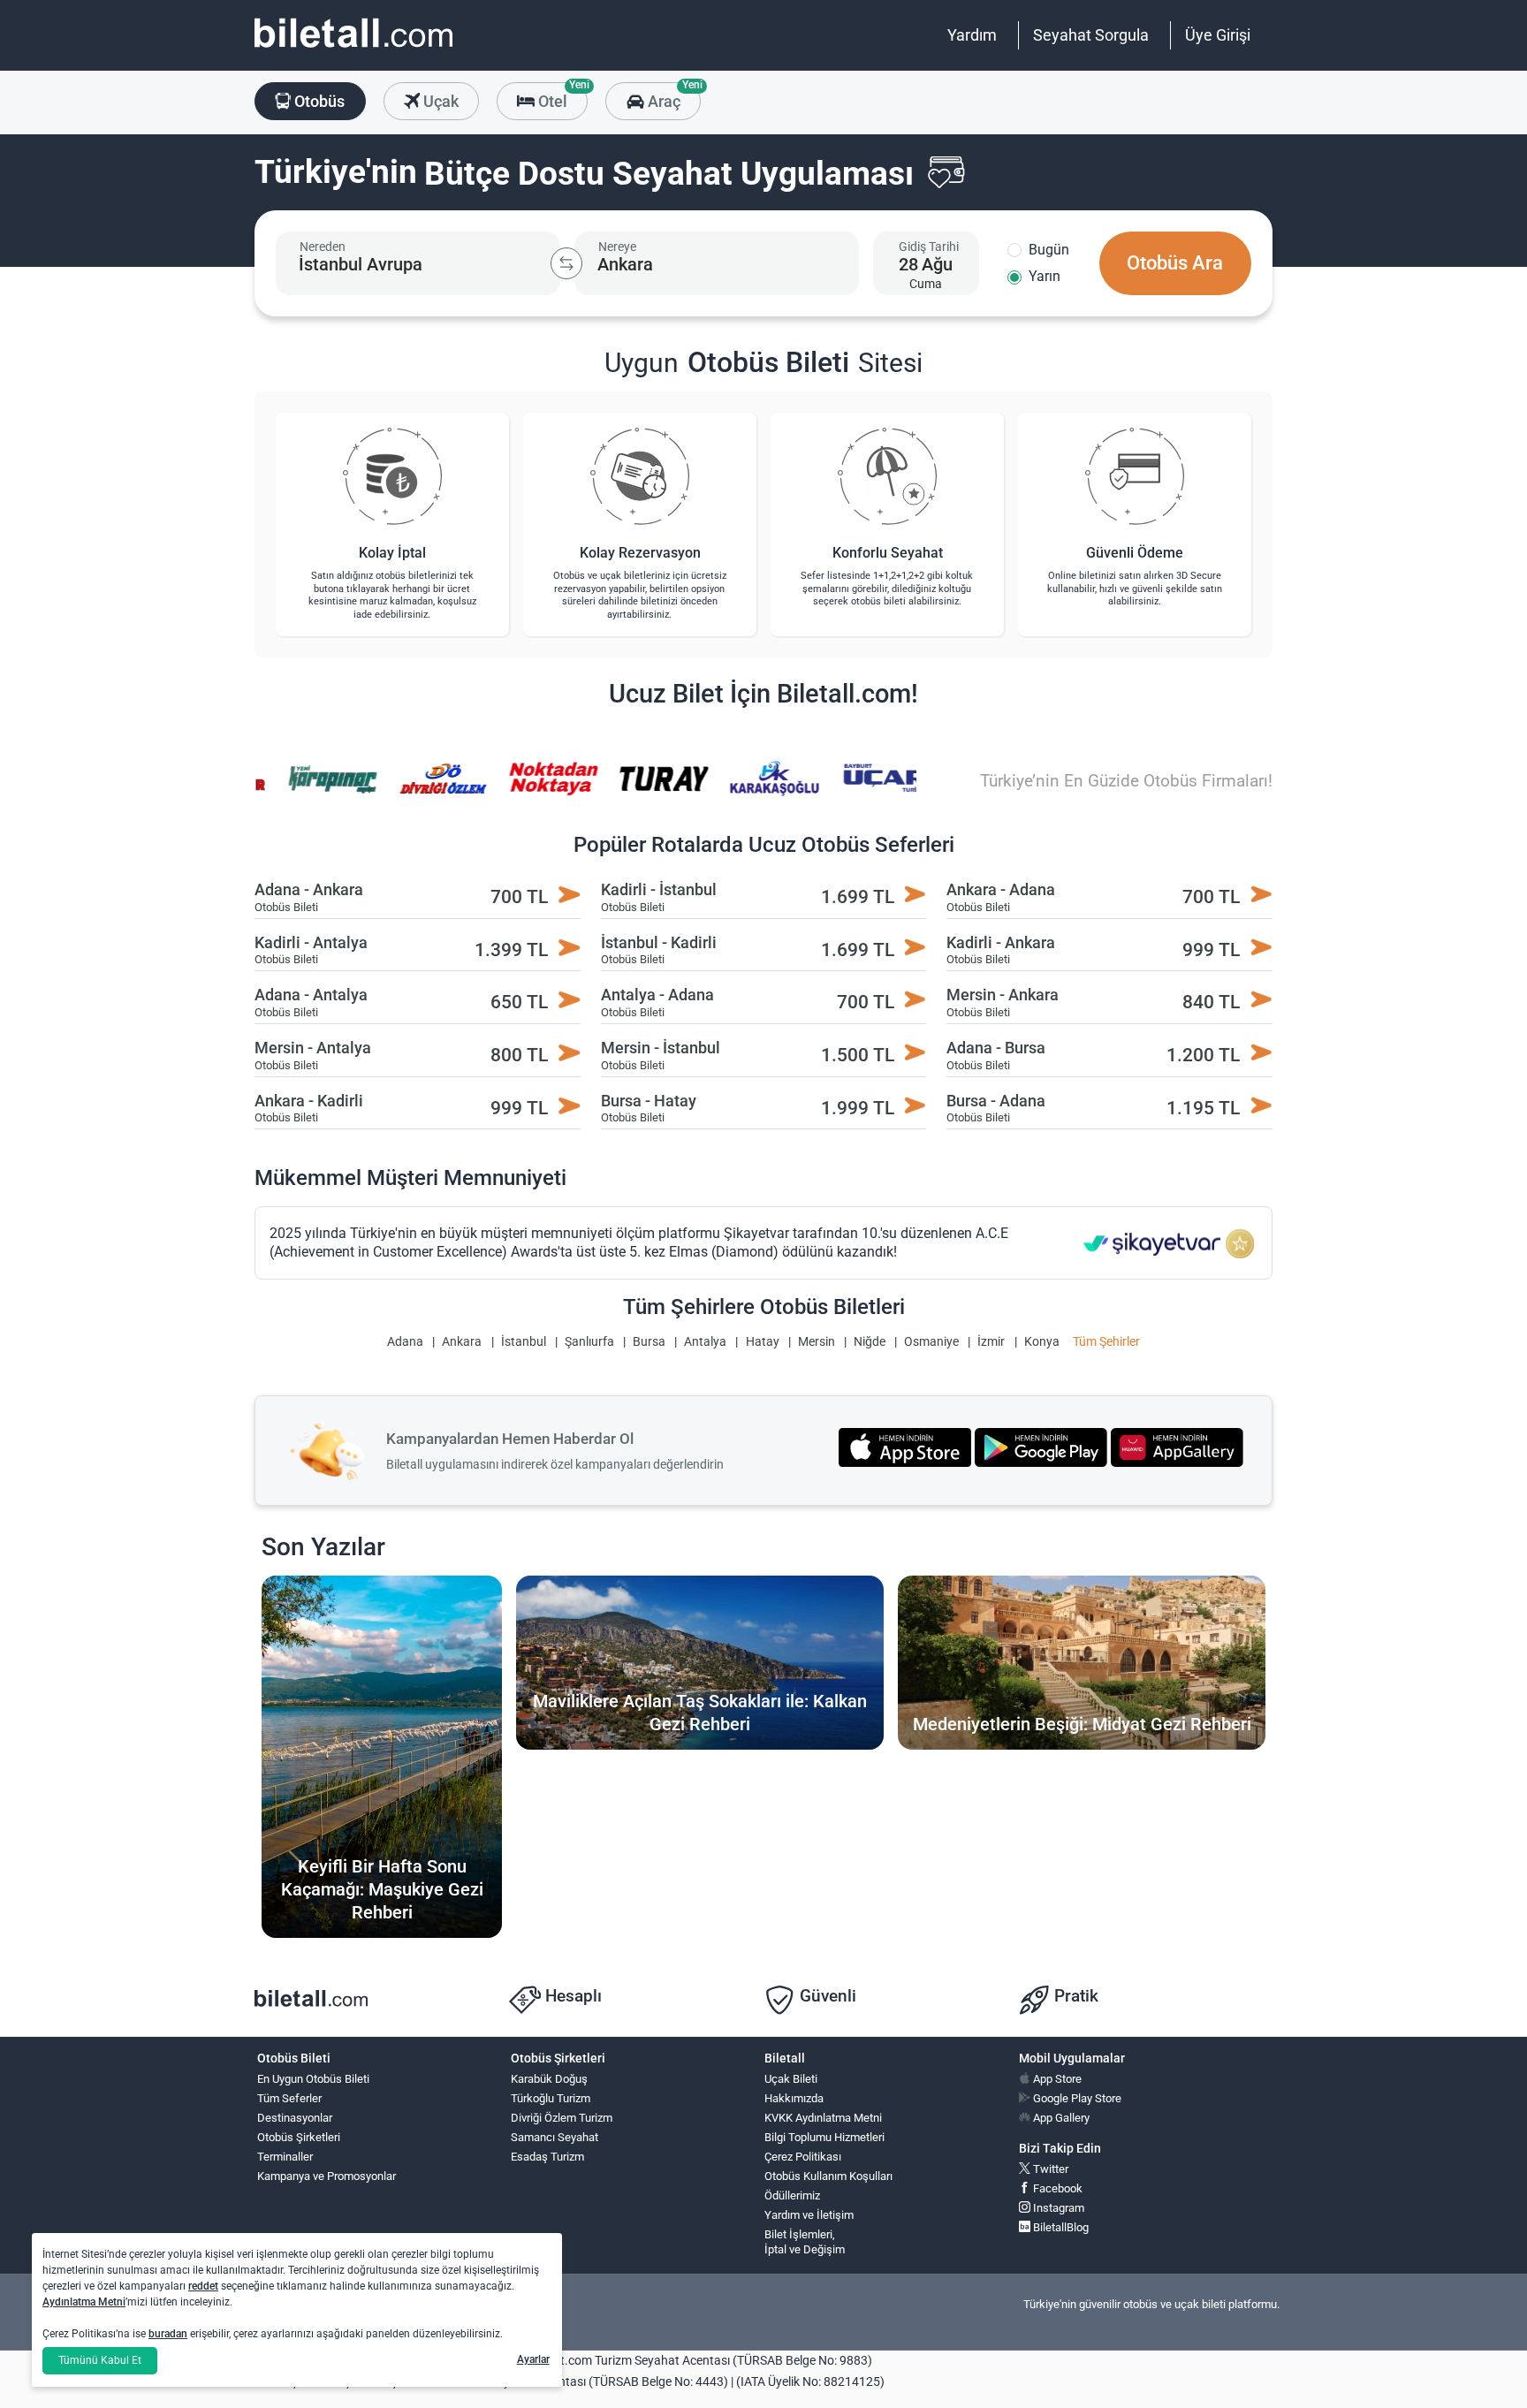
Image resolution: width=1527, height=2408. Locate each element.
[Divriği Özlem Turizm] (431, 790)
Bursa (649, 1342)
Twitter (1049, 2169)
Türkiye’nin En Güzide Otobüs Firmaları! (1126, 781)
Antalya (705, 1342)
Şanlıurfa (589, 1342)
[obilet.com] (353, 49)
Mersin (817, 1342)
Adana (405, 1342)
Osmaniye (931, 1342)
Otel (561, 96)
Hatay (763, 1342)
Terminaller (285, 2157)
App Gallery (1060, 2118)
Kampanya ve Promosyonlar (327, 2176)
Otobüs (318, 101)
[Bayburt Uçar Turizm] (872, 790)
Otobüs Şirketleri (299, 2137)
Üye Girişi (1218, 35)
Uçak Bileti (791, 2079)
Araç (672, 96)
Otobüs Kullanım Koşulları (828, 2176)
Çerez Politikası (803, 2157)
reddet (203, 2286)
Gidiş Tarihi (929, 247)
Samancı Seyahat (555, 2137)
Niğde (870, 1342)
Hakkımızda (794, 2098)
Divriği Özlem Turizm (562, 2118)
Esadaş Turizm (547, 2157)
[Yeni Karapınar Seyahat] (321, 790)
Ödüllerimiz (792, 2195)
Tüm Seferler (289, 2098)
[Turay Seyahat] (651, 790)
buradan (168, 2334)
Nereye (617, 247)
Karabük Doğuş (549, 2079)
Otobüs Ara (1175, 263)
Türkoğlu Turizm (551, 2098)
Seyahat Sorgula (1091, 35)
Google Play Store (1076, 2098)
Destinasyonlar (295, 2118)
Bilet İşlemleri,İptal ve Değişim (805, 2242)
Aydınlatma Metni (84, 2302)
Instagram (1057, 2208)
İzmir (991, 1342)
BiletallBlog (1060, 2227)
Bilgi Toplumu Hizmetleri (824, 2137)
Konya (1042, 1342)
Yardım (972, 35)
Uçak (439, 101)
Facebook (1056, 2188)
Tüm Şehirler (1106, 1342)
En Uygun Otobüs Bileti (313, 2079)
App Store (1056, 2079)
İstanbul (524, 1342)
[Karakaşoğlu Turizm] (762, 790)
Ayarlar (533, 2359)
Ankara (462, 1342)
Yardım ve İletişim (809, 2215)
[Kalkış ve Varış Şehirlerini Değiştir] (566, 263)
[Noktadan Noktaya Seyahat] (541, 790)
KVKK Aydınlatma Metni (823, 2118)
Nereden (323, 247)
